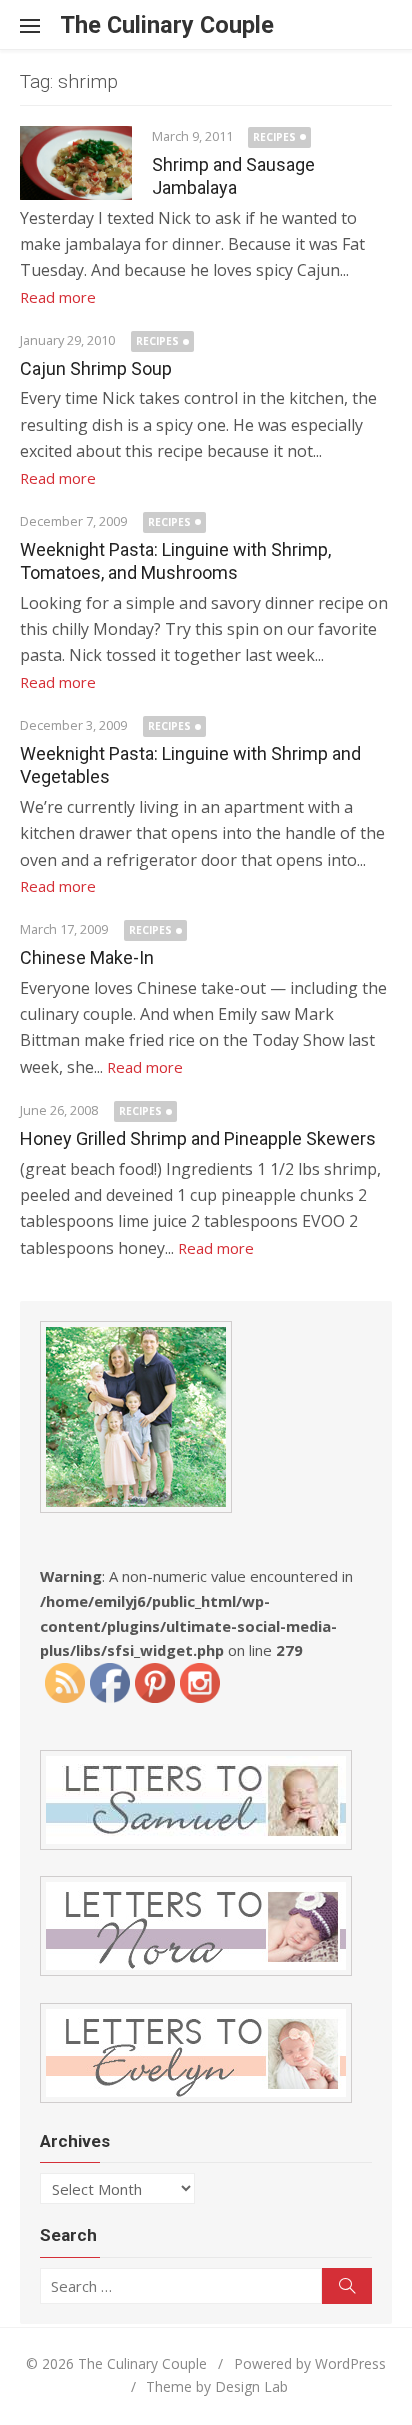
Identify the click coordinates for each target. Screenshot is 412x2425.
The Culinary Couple (167, 25)
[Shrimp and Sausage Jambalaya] (76, 163)
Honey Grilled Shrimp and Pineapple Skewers (198, 1138)
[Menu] (40, 25)
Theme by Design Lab (217, 2386)
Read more (58, 297)
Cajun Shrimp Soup (96, 368)
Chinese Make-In (87, 957)
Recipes (274, 137)
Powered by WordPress (310, 2363)
